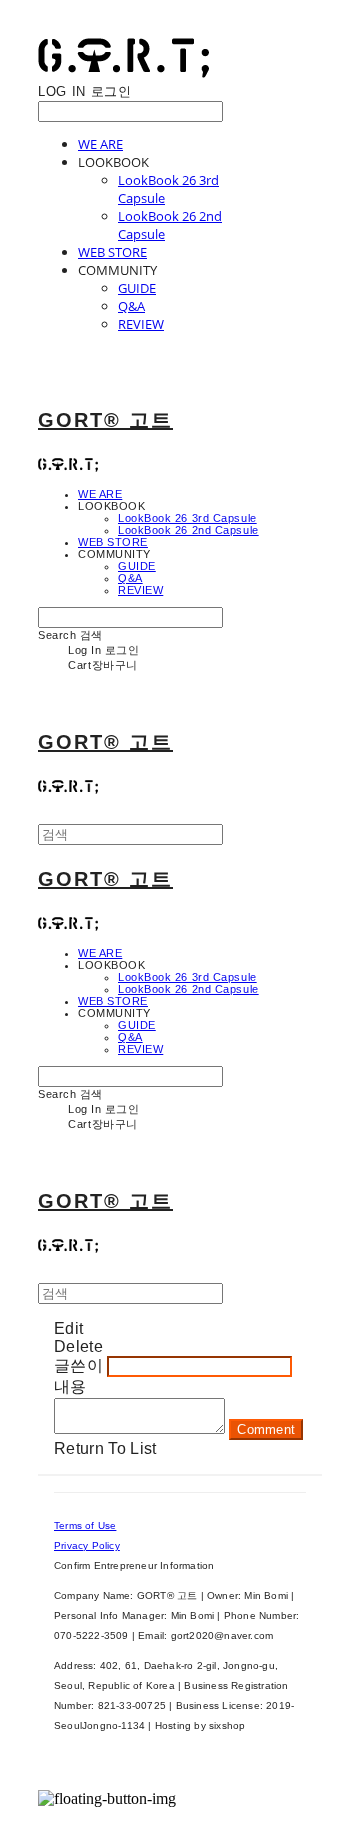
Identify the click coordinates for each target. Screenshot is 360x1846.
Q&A (131, 306)
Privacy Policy (87, 1545)
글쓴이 (78, 1365)
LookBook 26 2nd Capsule (188, 530)
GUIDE (137, 288)
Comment (266, 1429)
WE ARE (100, 144)
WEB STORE (112, 252)
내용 (70, 1386)
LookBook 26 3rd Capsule (187, 518)
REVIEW (141, 324)
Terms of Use (85, 1525)
